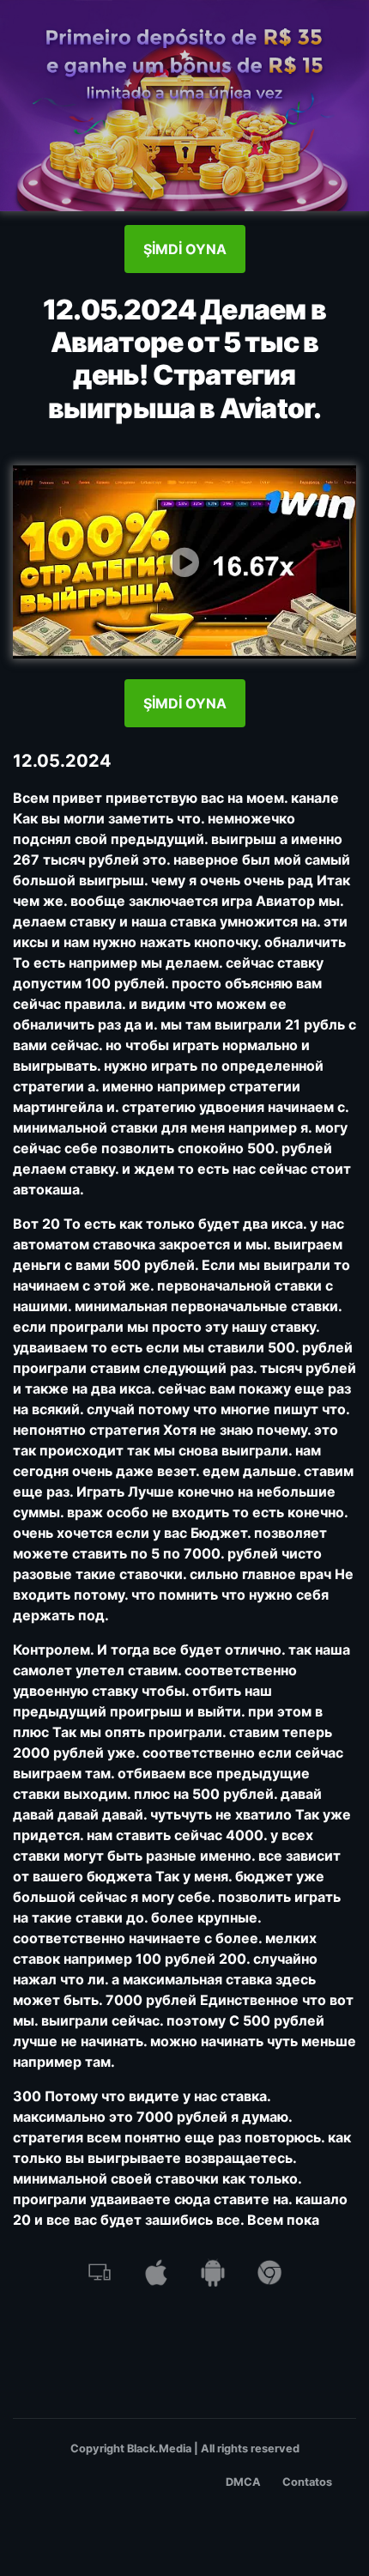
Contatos (307, 2482)
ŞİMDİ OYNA (185, 249)
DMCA (243, 2482)
